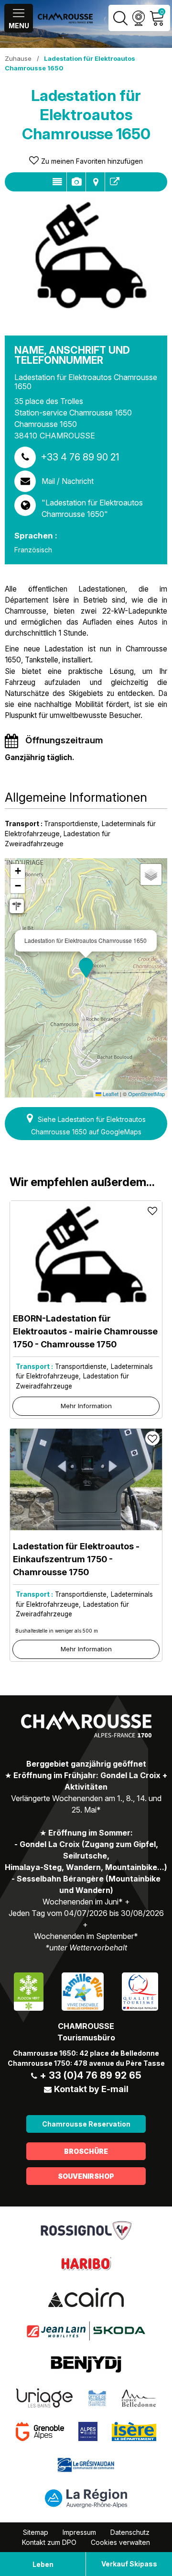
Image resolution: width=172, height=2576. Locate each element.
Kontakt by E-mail (91, 2089)
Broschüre (86, 2151)
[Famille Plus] (82, 1991)
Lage (95, 182)
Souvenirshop (86, 2176)
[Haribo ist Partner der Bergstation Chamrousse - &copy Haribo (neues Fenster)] (86, 2263)
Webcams (138, 18)
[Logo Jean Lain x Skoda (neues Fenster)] (86, 2330)
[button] (86, 968)
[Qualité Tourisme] (140, 1991)
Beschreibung (57, 182)
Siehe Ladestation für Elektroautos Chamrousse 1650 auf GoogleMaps (88, 1126)
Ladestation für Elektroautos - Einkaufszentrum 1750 (76, 1559)
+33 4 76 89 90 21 (80, 457)
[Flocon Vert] (29, 1991)
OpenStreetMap (146, 1094)
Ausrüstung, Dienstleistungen (76, 182)
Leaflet (110, 1094)
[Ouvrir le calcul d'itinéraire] (17, 906)
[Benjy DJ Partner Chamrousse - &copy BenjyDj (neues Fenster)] (86, 2364)
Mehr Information (86, 1406)
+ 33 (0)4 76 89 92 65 (91, 2075)
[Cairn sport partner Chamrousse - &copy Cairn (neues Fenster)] (86, 2297)
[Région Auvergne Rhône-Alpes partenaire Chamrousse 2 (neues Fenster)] (86, 2498)
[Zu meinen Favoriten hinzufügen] (152, 1210)
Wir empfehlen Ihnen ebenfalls (115, 182)
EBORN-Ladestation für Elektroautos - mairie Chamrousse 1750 (85, 1331)
